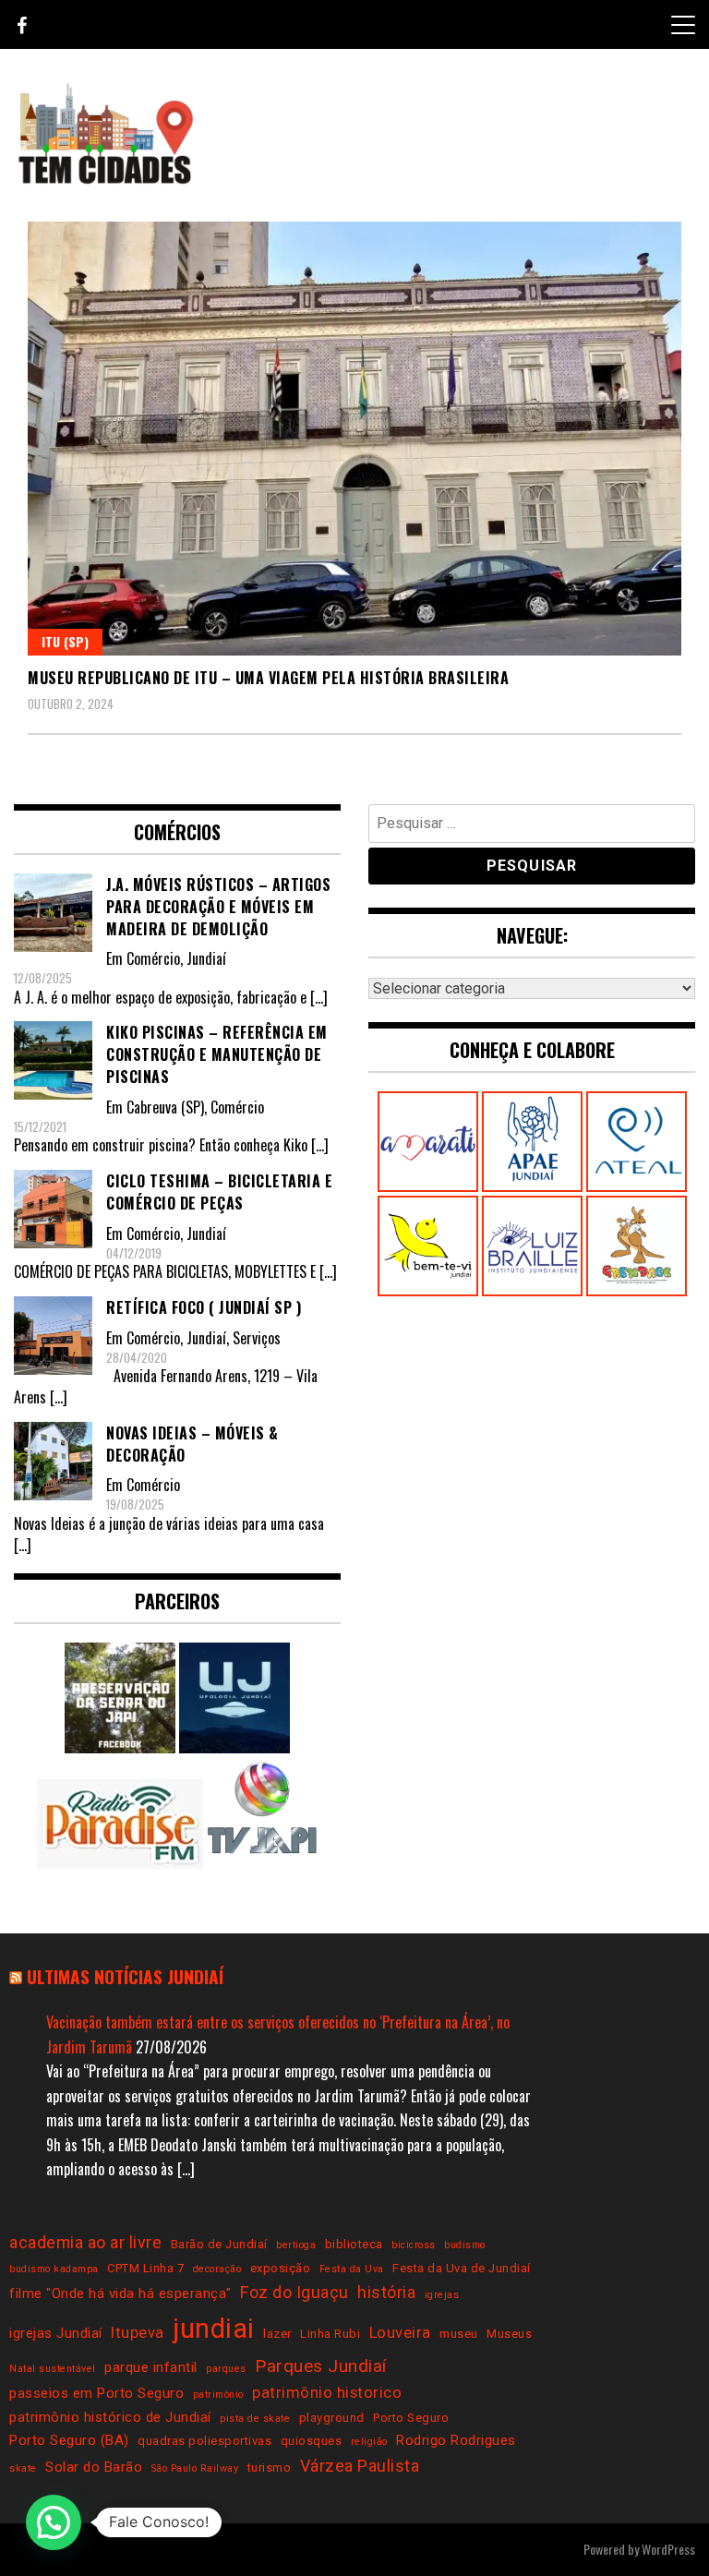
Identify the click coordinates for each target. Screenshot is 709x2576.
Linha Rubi (330, 2334)
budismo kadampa (54, 2269)
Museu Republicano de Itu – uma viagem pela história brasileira (268, 678)
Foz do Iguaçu (294, 2292)
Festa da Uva (352, 2269)
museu (459, 2334)
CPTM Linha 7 (145, 2268)
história (386, 2292)
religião (369, 2442)
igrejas (442, 2295)
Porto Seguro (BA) (69, 2440)
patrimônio (218, 2395)
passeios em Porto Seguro (96, 2393)
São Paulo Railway (195, 2468)
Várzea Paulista (360, 2466)
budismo (465, 2245)
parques (226, 2369)
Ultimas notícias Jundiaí (125, 1976)
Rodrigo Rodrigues (456, 2440)
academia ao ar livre (85, 2242)
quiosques (312, 2441)
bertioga (296, 2245)
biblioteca (354, 2244)
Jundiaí (206, 958)
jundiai (214, 2329)
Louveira (400, 2333)
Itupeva (138, 2333)
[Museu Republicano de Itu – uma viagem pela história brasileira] (354, 439)
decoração (217, 2269)
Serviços (257, 1338)
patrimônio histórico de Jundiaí (110, 2417)
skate (23, 2468)
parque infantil (151, 2367)
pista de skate (255, 2419)
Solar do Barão (94, 2467)
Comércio (153, 958)
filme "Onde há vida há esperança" (120, 2293)
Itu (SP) (65, 641)
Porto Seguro (411, 2418)
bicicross (414, 2245)
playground (332, 2418)
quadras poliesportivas (204, 2441)
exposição (281, 2268)
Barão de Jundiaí (219, 2244)
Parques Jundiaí (321, 2366)
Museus (509, 2334)
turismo (270, 2468)
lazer (277, 2334)
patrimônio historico (327, 2393)
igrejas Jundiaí (56, 2333)
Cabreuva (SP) (165, 1107)
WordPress (668, 2549)
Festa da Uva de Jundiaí (462, 2268)
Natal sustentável (53, 2369)
